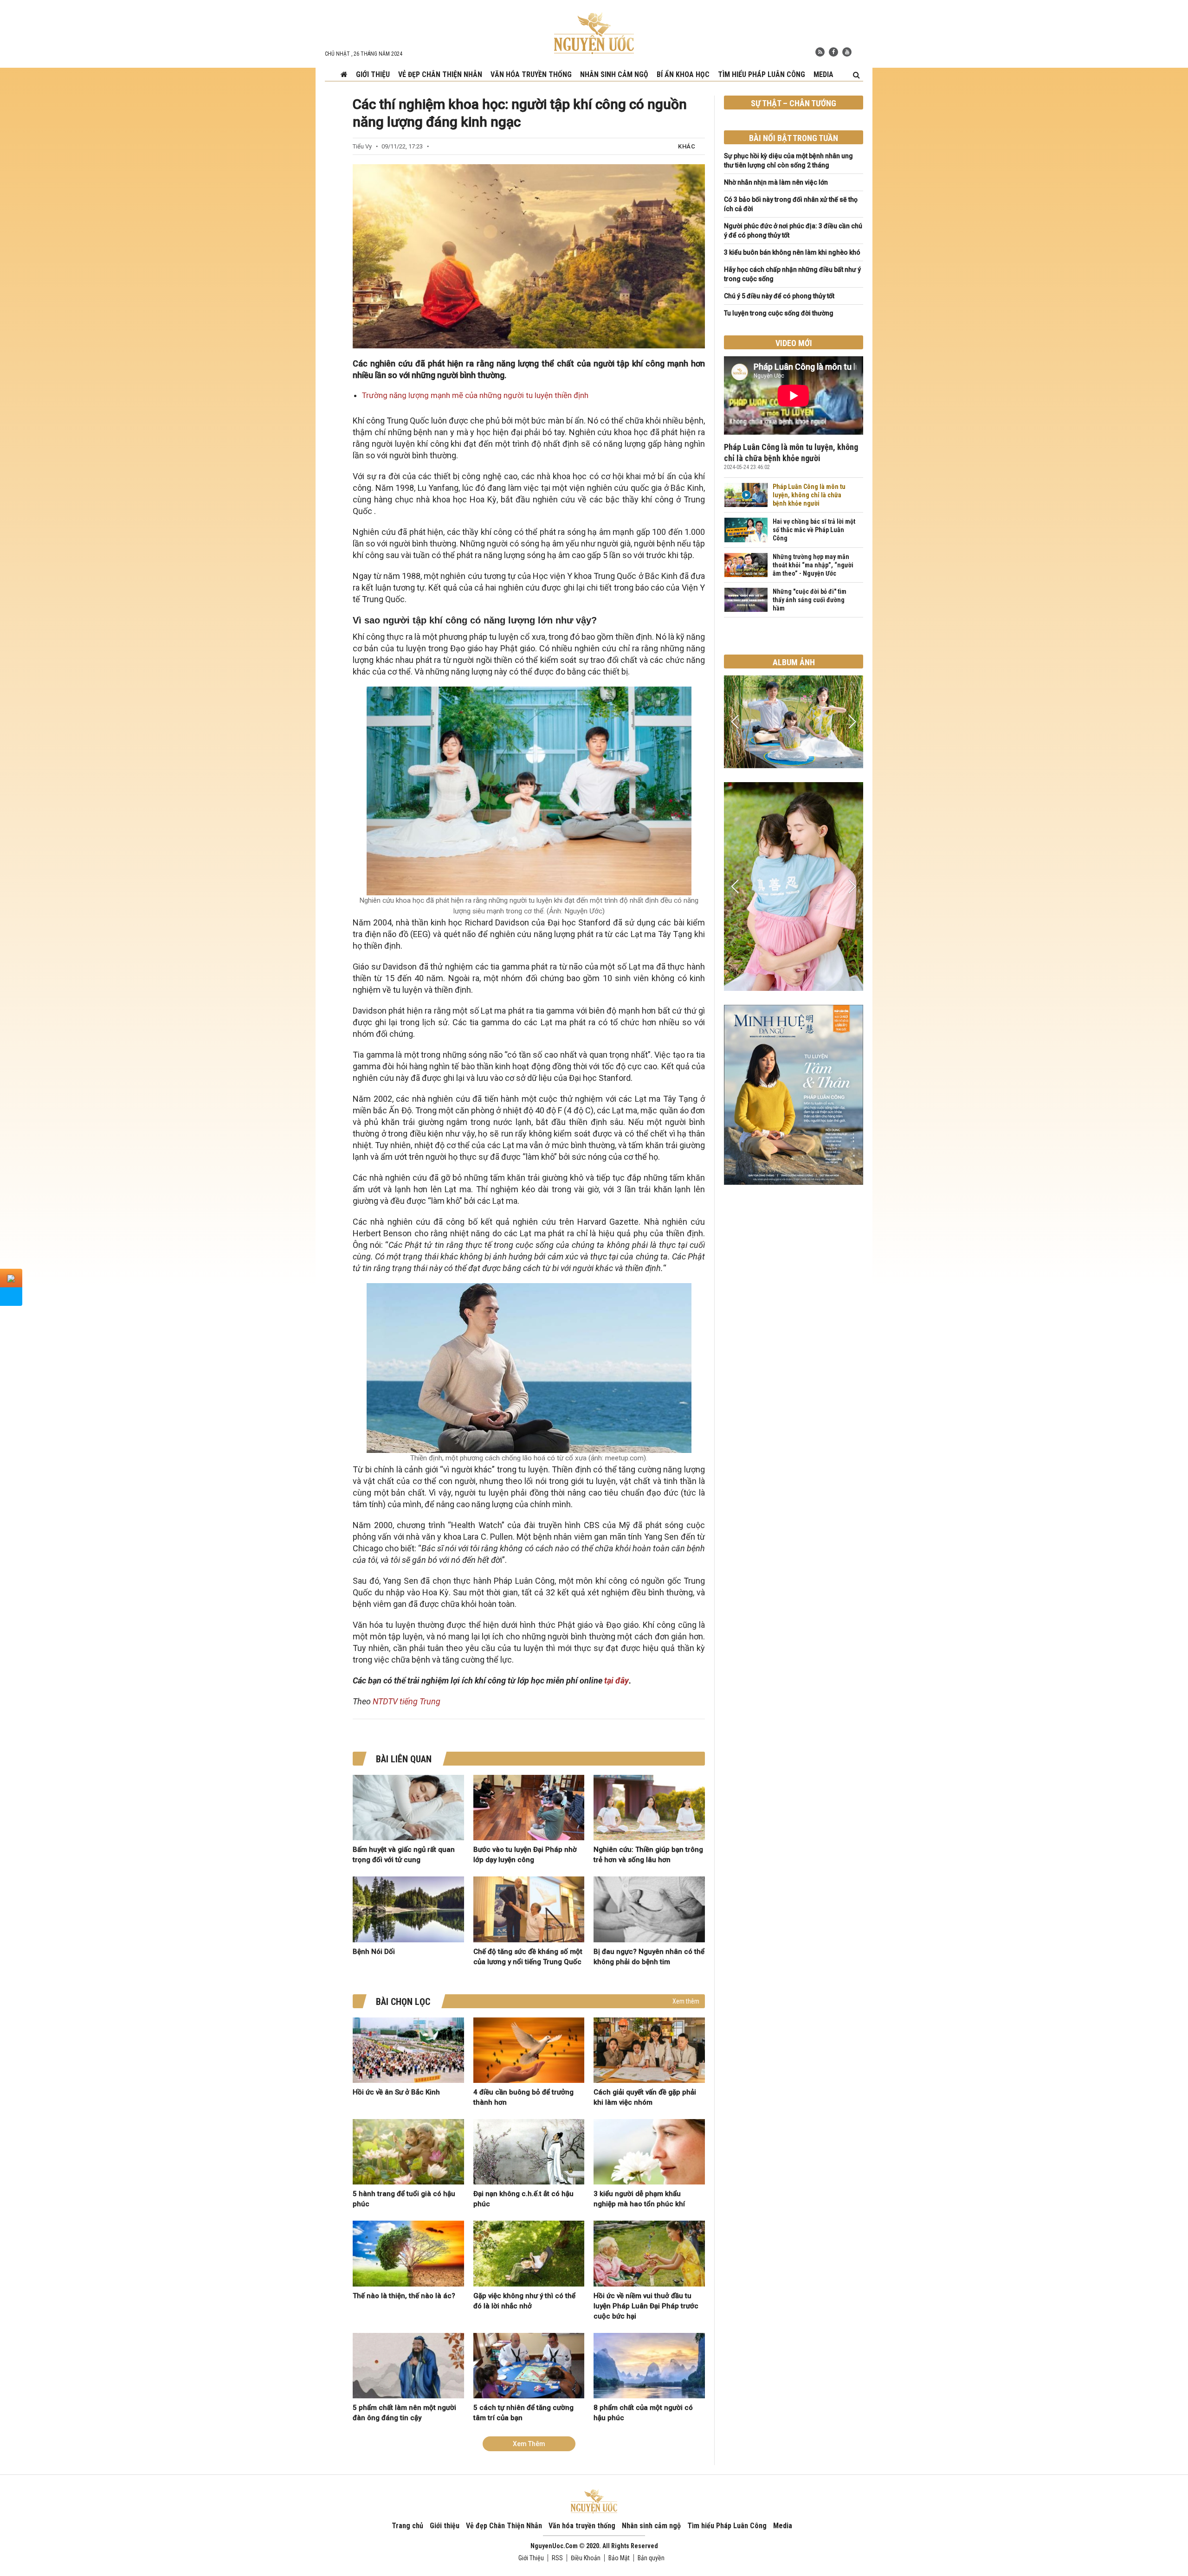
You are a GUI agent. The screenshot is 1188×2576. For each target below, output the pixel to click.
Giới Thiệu (531, 2558)
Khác (687, 146)
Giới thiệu (373, 74)
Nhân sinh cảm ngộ (614, 74)
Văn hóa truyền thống (531, 74)
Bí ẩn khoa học (683, 74)
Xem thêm (686, 2001)
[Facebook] (833, 52)
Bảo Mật (619, 2558)
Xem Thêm (529, 2444)
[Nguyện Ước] (594, 32)
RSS (557, 2558)
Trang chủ (407, 2526)
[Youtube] (847, 52)
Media (823, 74)
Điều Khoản (586, 2558)
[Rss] (820, 52)
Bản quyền (651, 2558)
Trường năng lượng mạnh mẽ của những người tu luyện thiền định (475, 395)
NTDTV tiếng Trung (407, 1701)
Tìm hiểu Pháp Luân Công (762, 74)
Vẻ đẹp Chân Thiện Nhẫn (440, 74)
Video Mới (794, 343)
